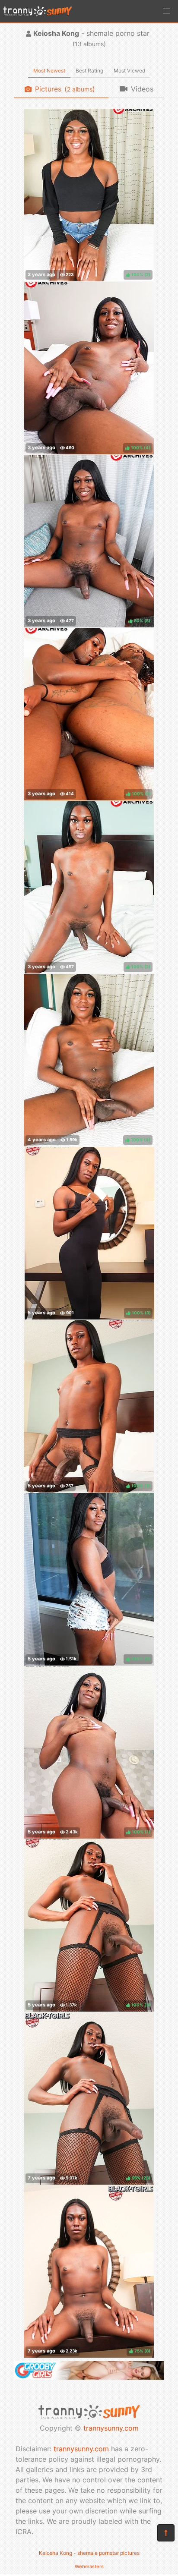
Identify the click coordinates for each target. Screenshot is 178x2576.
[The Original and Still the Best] (89, 2377)
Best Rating (89, 71)
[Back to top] (166, 2533)
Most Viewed (129, 71)
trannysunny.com (111, 2428)
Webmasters (89, 2567)
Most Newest (49, 71)
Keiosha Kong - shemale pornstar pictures (89, 2553)
